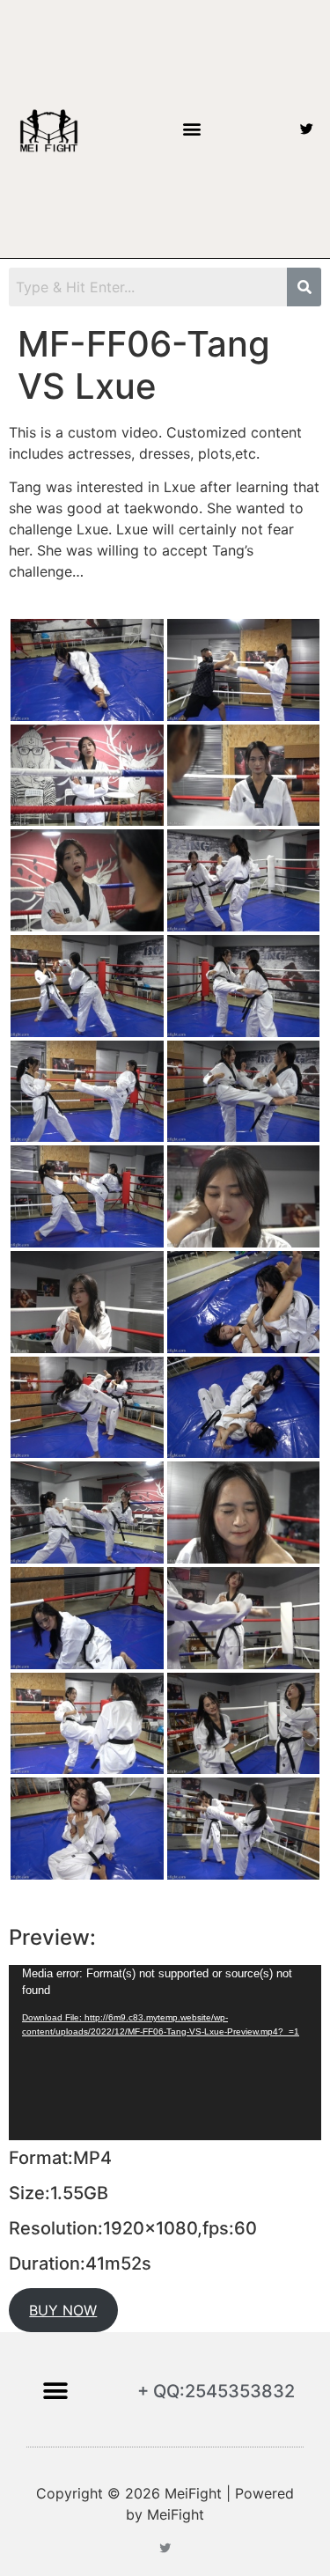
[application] (165, 2053)
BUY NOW (63, 2310)
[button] (192, 129)
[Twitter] (307, 129)
